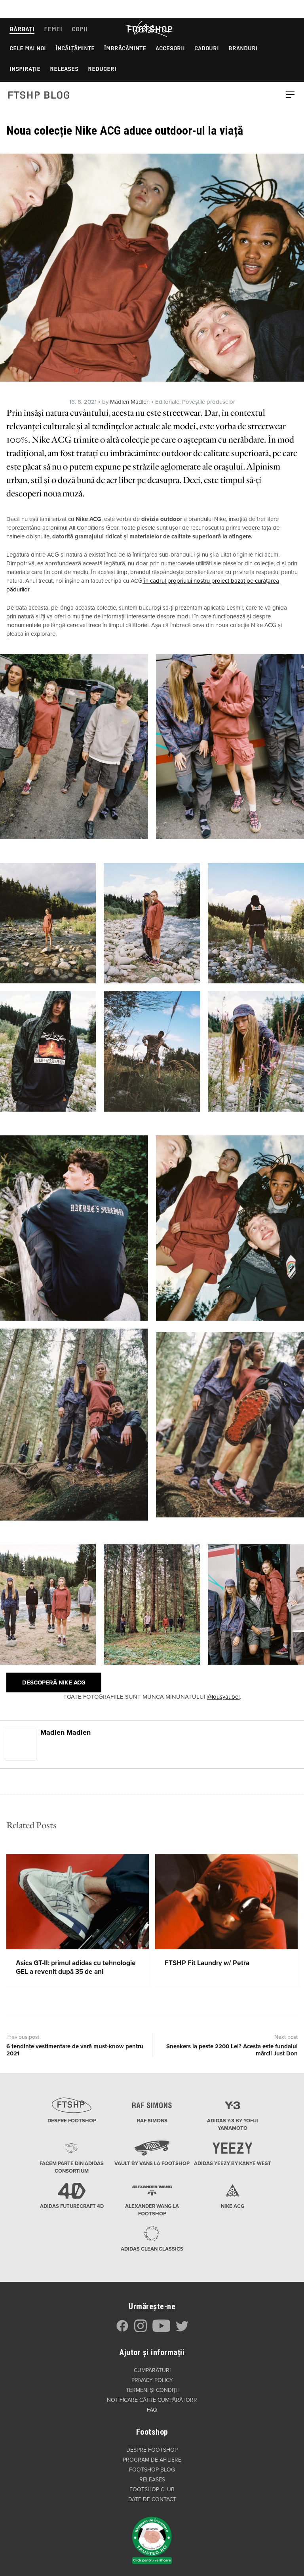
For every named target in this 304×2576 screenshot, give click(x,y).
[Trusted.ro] (152, 2536)
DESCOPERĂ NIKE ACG (54, 1682)
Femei (53, 29)
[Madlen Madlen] (21, 1744)
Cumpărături (152, 2370)
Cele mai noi (28, 48)
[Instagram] (141, 2330)
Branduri (243, 48)
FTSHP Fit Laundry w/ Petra (207, 1963)
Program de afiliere (152, 2460)
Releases (64, 69)
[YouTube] (161, 2330)
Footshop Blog (152, 2470)
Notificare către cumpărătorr (152, 2400)
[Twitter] (182, 2330)
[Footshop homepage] (150, 29)
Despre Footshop (152, 2450)
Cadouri (207, 48)
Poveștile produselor (209, 402)
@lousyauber (223, 1697)
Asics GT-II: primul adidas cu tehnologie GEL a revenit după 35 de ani (76, 1967)
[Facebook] (122, 2330)
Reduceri (102, 69)
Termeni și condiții (152, 2390)
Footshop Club (152, 2489)
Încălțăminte (75, 48)
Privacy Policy (152, 2380)
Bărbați (22, 29)
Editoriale (167, 402)
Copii (80, 29)
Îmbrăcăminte (125, 48)
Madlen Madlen (130, 402)
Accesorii (170, 48)
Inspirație (25, 69)
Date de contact (152, 2499)
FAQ (152, 2410)
